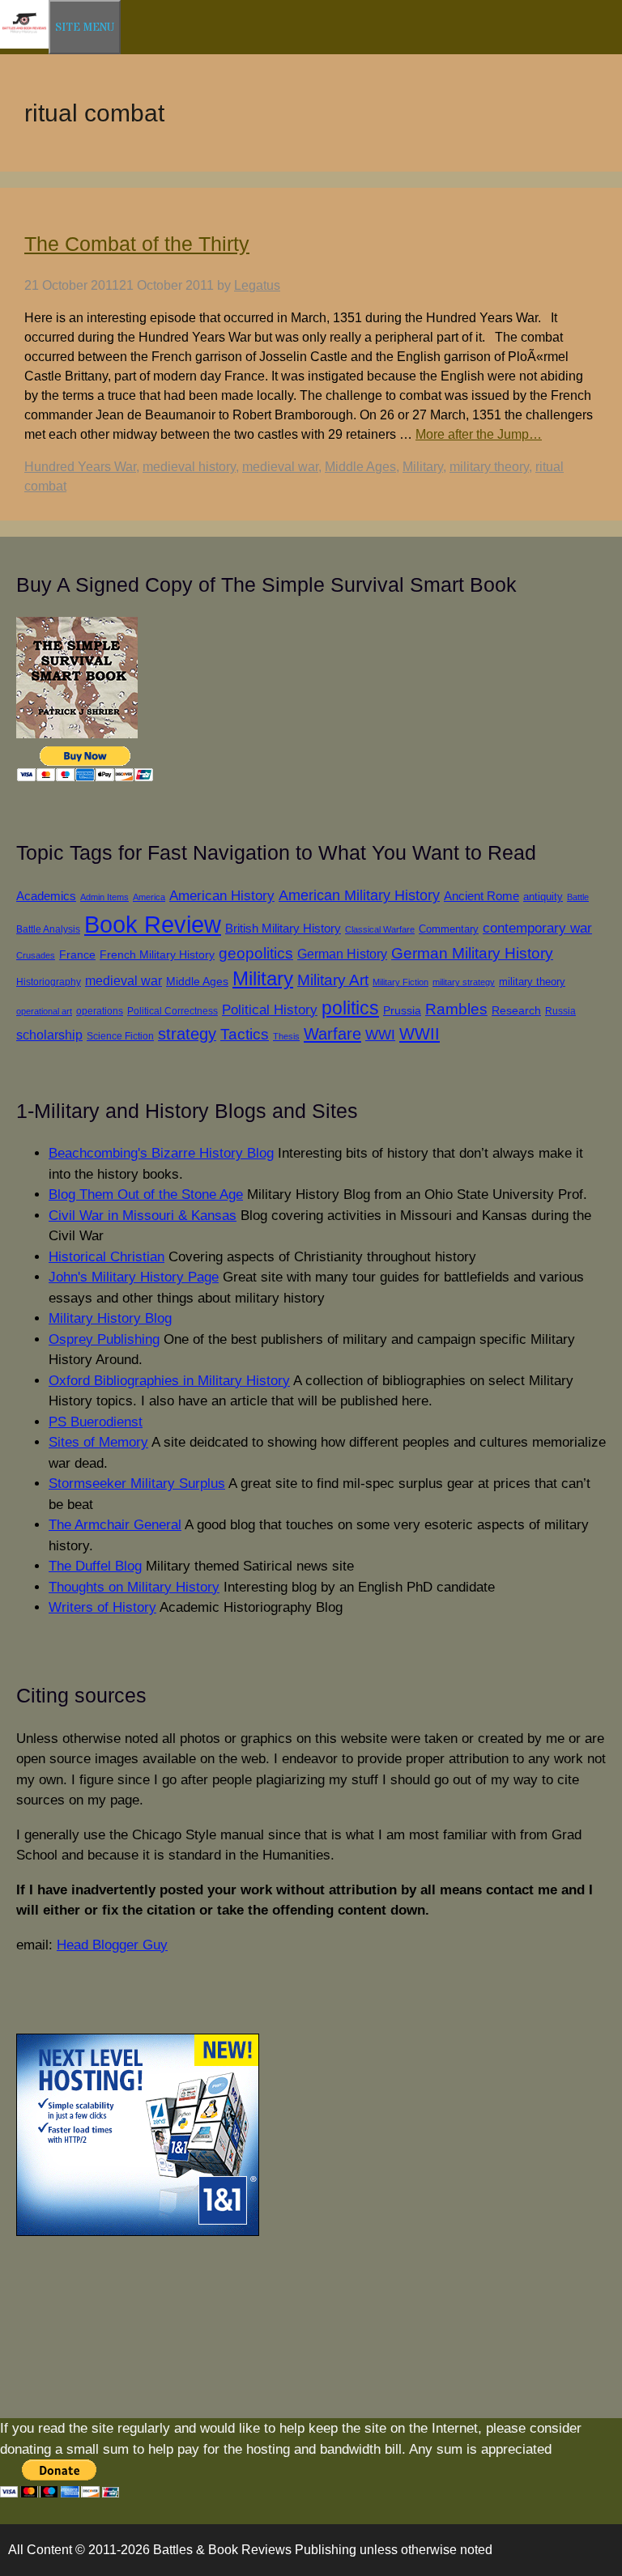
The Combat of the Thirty (137, 244)
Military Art (333, 980)
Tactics (245, 1034)
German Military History (472, 953)
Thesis (286, 1036)
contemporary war (537, 928)
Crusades (36, 955)
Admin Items (104, 897)
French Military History (157, 954)
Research (516, 1011)
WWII (420, 1034)
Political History (270, 1010)
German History (342, 954)
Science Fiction (120, 1036)
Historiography (49, 982)
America (149, 897)
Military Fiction (400, 982)
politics (350, 1008)
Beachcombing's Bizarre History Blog (161, 1153)
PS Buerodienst (96, 1422)
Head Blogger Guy (112, 1945)
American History (222, 895)
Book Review (153, 924)
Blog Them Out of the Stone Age (146, 1194)
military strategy (464, 982)
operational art (44, 1011)
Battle (578, 897)
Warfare (332, 1034)
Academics (46, 896)
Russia (560, 1011)
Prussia (402, 1010)
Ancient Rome (481, 896)
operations (100, 1011)
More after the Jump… (479, 434)
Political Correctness (173, 1011)
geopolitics (256, 953)
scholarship (49, 1035)
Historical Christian (107, 1257)
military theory (489, 467)
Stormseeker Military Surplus (137, 1484)
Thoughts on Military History (134, 1587)
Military (423, 467)
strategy (187, 1034)
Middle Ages (360, 467)
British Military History (283, 928)
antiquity (543, 897)
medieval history (189, 467)
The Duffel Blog (95, 1566)
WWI (380, 1035)
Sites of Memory (98, 1442)
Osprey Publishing (104, 1339)
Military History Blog (110, 1318)
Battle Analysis (48, 929)
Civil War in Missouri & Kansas (143, 1216)
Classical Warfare (380, 929)
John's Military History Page (134, 1277)
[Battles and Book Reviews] (24, 45)
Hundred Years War (80, 467)
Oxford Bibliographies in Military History (169, 1381)
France (77, 955)
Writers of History (102, 1607)
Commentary (449, 929)
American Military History (359, 895)
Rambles (456, 1009)
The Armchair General (115, 1525)
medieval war (280, 467)
